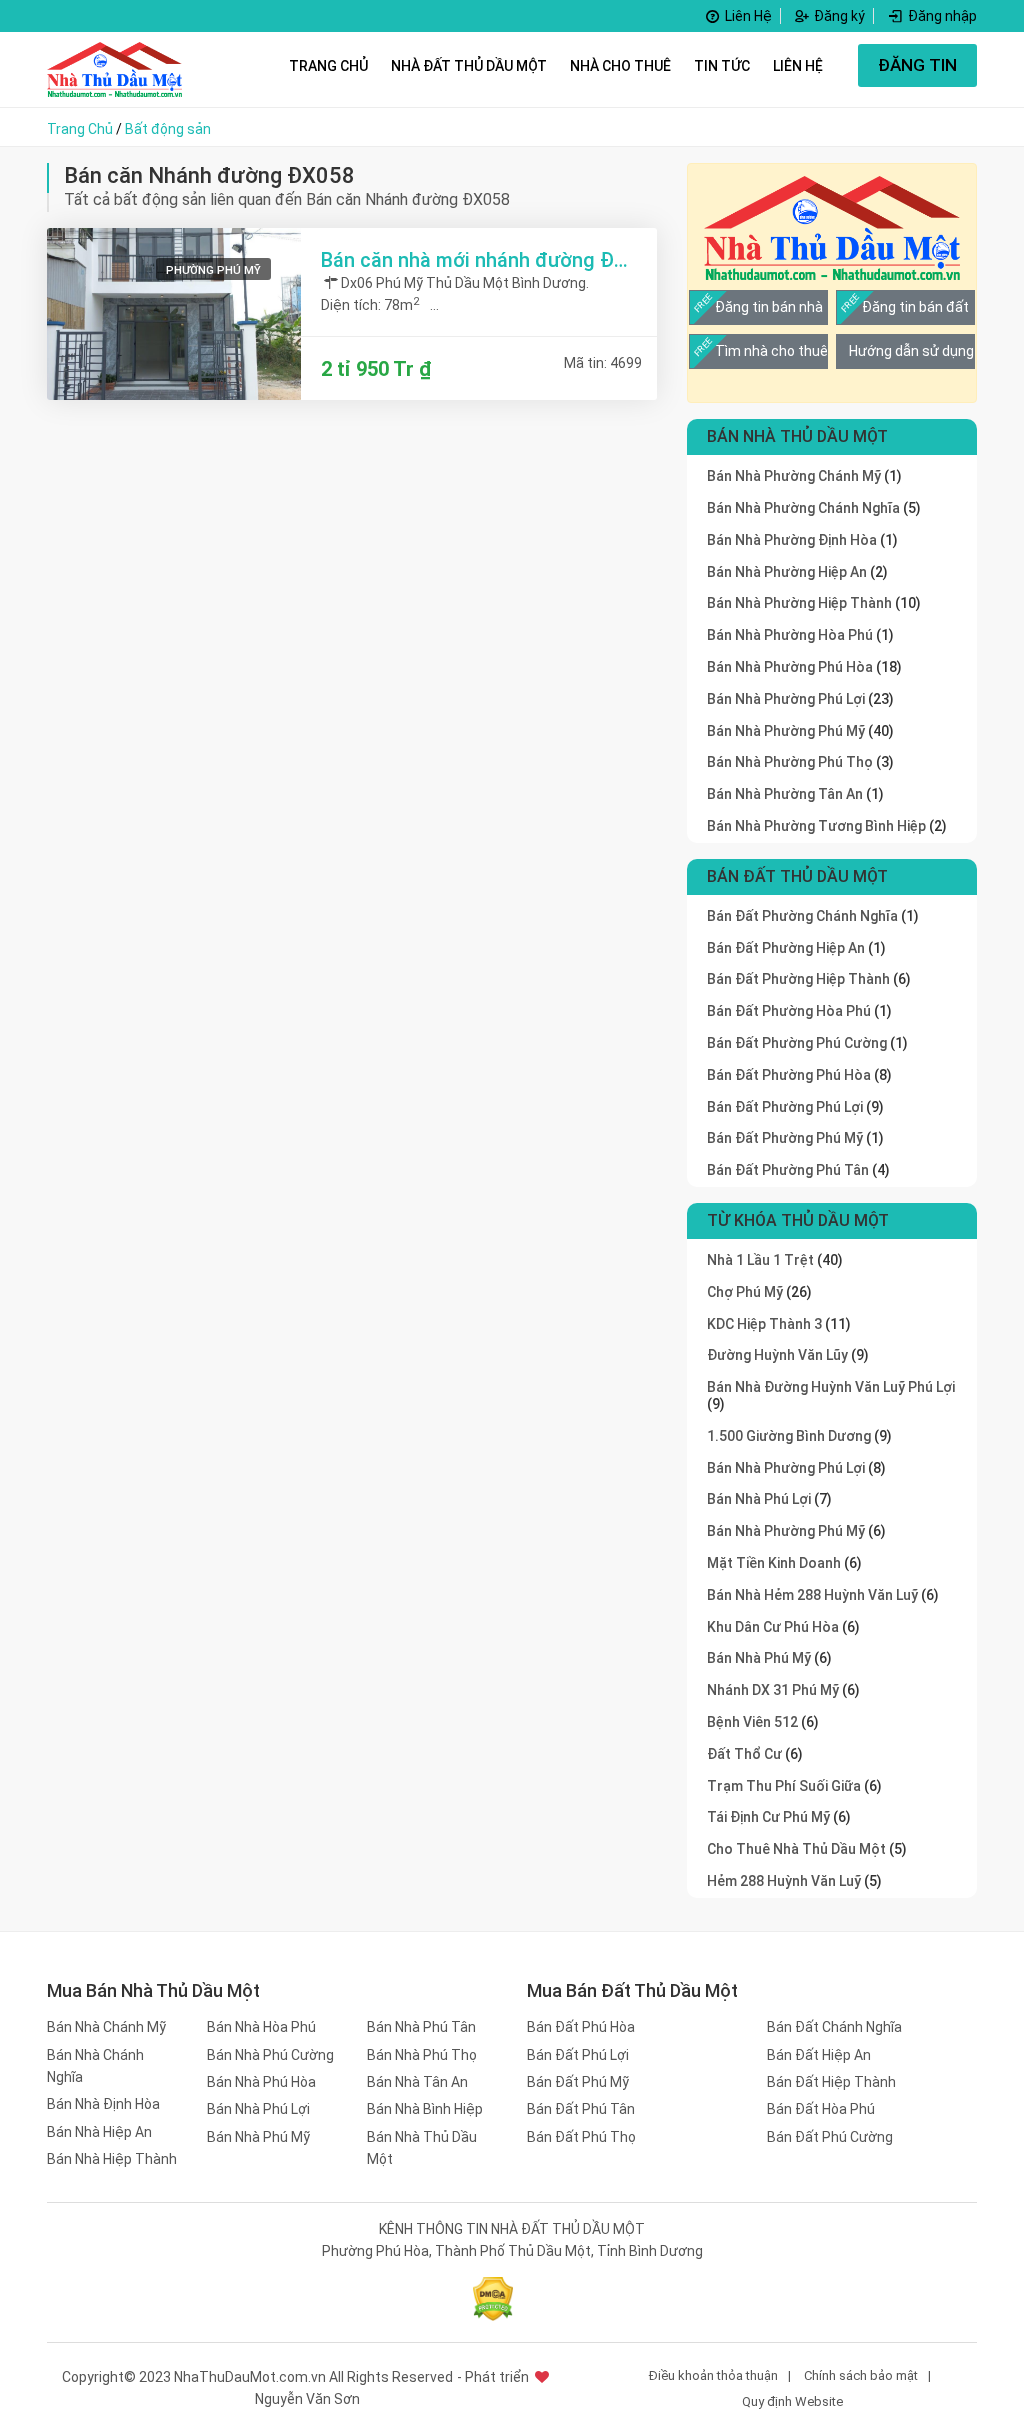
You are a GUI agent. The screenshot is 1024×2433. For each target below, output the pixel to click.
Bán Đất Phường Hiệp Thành (798, 979)
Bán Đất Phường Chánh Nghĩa (802, 916)
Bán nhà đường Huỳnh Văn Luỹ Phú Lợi (831, 1387)
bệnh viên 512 (754, 1722)
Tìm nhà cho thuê (771, 351)
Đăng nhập (941, 16)
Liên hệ (798, 66)
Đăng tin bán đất (915, 307)
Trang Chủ (328, 66)
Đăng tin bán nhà (769, 307)
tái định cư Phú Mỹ (770, 1817)
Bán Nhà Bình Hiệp (425, 2109)
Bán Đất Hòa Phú (821, 2109)
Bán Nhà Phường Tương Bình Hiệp (816, 826)
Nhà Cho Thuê (620, 66)
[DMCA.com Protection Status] (493, 2298)
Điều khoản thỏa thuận (713, 2375)
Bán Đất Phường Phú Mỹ (785, 1138)
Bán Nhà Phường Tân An (785, 794)
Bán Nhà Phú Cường (270, 2055)
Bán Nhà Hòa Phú (261, 2027)
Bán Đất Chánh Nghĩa (834, 2027)
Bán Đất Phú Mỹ (578, 2082)
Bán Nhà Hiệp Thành (112, 2159)
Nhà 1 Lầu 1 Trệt (762, 1260)
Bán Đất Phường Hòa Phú (789, 1011)
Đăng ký (838, 16)
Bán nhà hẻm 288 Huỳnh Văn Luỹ (814, 1595)
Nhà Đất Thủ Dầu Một (469, 66)
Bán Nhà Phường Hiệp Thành (799, 603)
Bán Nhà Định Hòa (103, 2104)
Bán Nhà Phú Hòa (261, 2082)
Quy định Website (792, 2401)
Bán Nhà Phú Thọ (422, 2055)
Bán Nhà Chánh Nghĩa (95, 2066)
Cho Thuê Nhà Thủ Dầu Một (798, 1849)
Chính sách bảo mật (861, 2375)
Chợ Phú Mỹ (746, 1292)
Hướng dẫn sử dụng (911, 351)
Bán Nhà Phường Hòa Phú (790, 635)
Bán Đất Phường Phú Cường (797, 1043)
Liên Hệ (747, 16)
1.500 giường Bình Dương (790, 1436)
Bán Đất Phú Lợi (578, 2055)
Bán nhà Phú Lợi (760, 1499)
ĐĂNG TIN (917, 65)
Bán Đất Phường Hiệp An (786, 948)
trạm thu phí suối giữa (785, 1786)
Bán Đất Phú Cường (830, 2137)
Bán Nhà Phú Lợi (258, 2109)
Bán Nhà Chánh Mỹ (106, 2027)
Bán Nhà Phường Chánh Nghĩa (803, 508)
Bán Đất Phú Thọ (581, 2137)
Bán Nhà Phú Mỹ (760, 1658)
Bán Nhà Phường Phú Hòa (790, 667)
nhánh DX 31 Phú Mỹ (774, 1690)
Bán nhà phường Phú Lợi (787, 1468)
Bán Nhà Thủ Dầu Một (422, 2148)
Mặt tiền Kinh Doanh (775, 1563)
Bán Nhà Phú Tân (421, 2027)
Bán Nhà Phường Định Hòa (792, 540)
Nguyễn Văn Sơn (307, 2399)
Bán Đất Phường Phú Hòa (789, 1075)
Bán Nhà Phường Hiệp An (787, 572)
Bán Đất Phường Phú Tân (788, 1170)
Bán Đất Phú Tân (581, 2109)
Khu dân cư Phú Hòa (774, 1627)
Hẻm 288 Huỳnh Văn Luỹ (785, 1881)
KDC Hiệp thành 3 (766, 1324)
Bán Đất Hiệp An (819, 2055)
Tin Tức (722, 66)
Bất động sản (168, 129)
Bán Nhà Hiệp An (99, 2132)
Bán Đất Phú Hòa (581, 2027)
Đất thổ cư (746, 1754)
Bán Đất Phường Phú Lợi (785, 1107)
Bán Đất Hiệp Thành (831, 2082)
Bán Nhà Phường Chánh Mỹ (794, 476)
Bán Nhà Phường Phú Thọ (790, 762)
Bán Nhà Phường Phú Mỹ (786, 731)
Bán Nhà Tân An (417, 2082)
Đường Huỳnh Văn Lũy (779, 1355)
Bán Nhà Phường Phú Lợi (786, 699)
